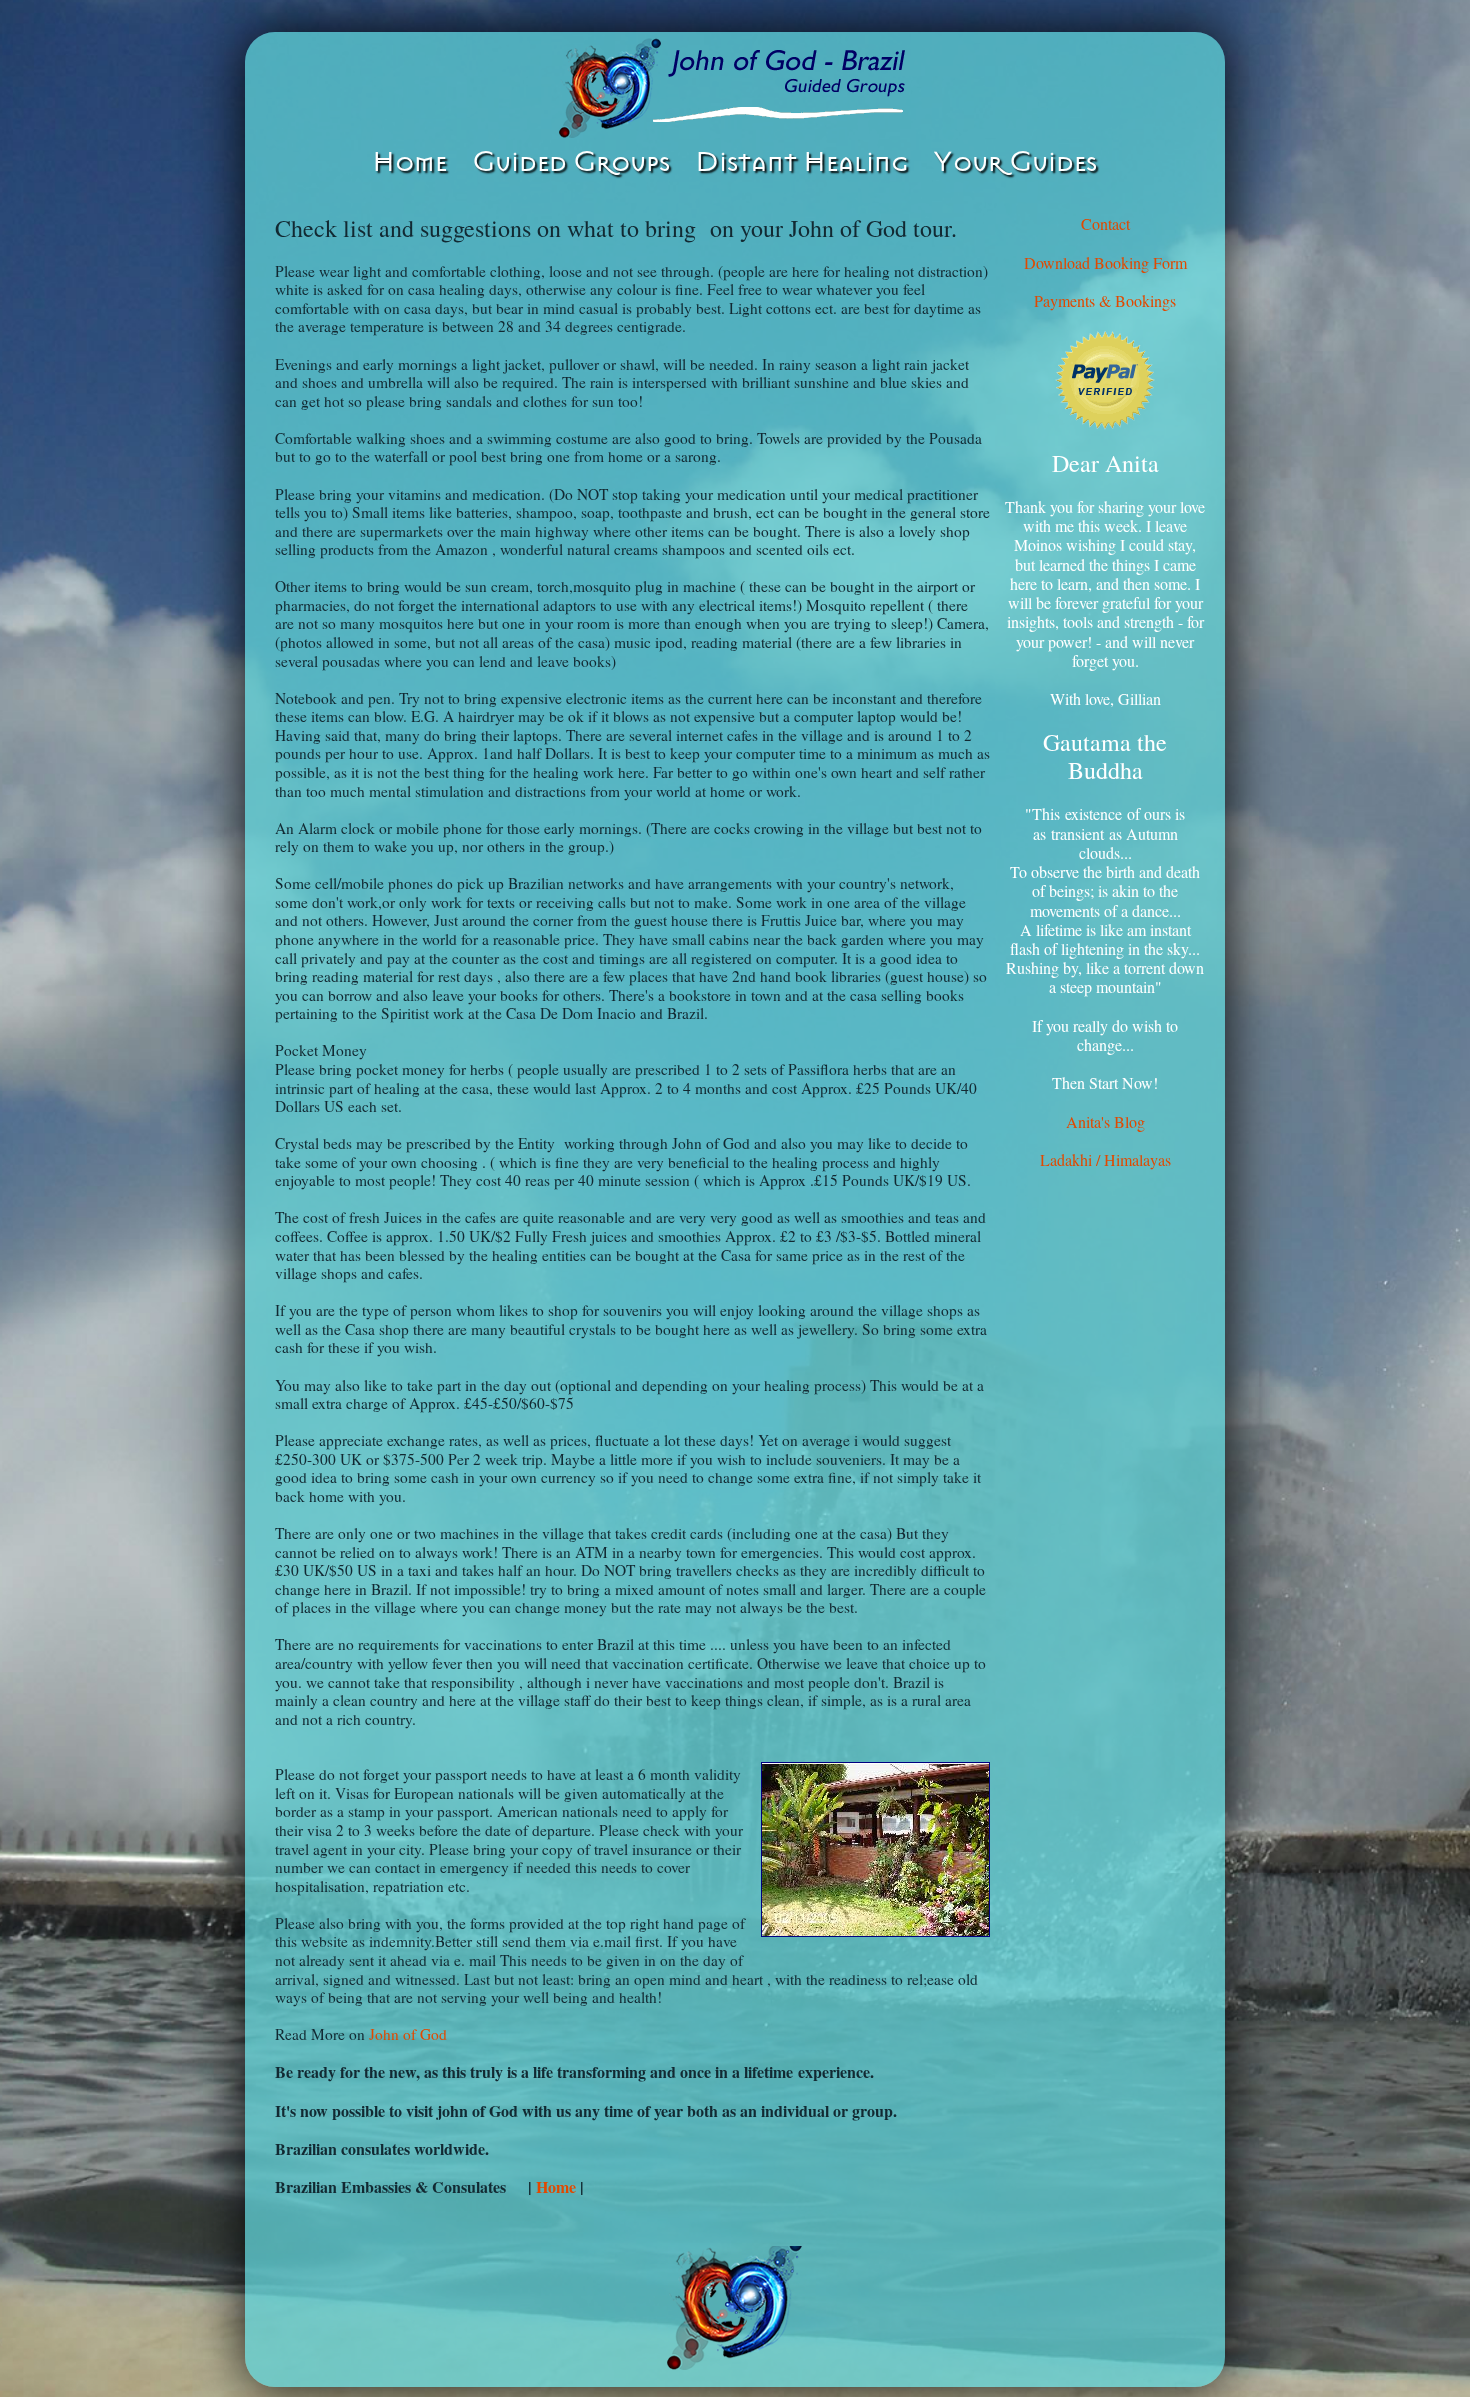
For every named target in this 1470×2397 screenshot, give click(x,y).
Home (558, 2186)
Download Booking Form (1105, 262)
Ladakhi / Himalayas (1105, 1159)
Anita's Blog (1105, 1121)
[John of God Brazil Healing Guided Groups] (735, 88)
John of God (408, 2034)
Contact (1105, 223)
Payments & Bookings (1105, 300)
